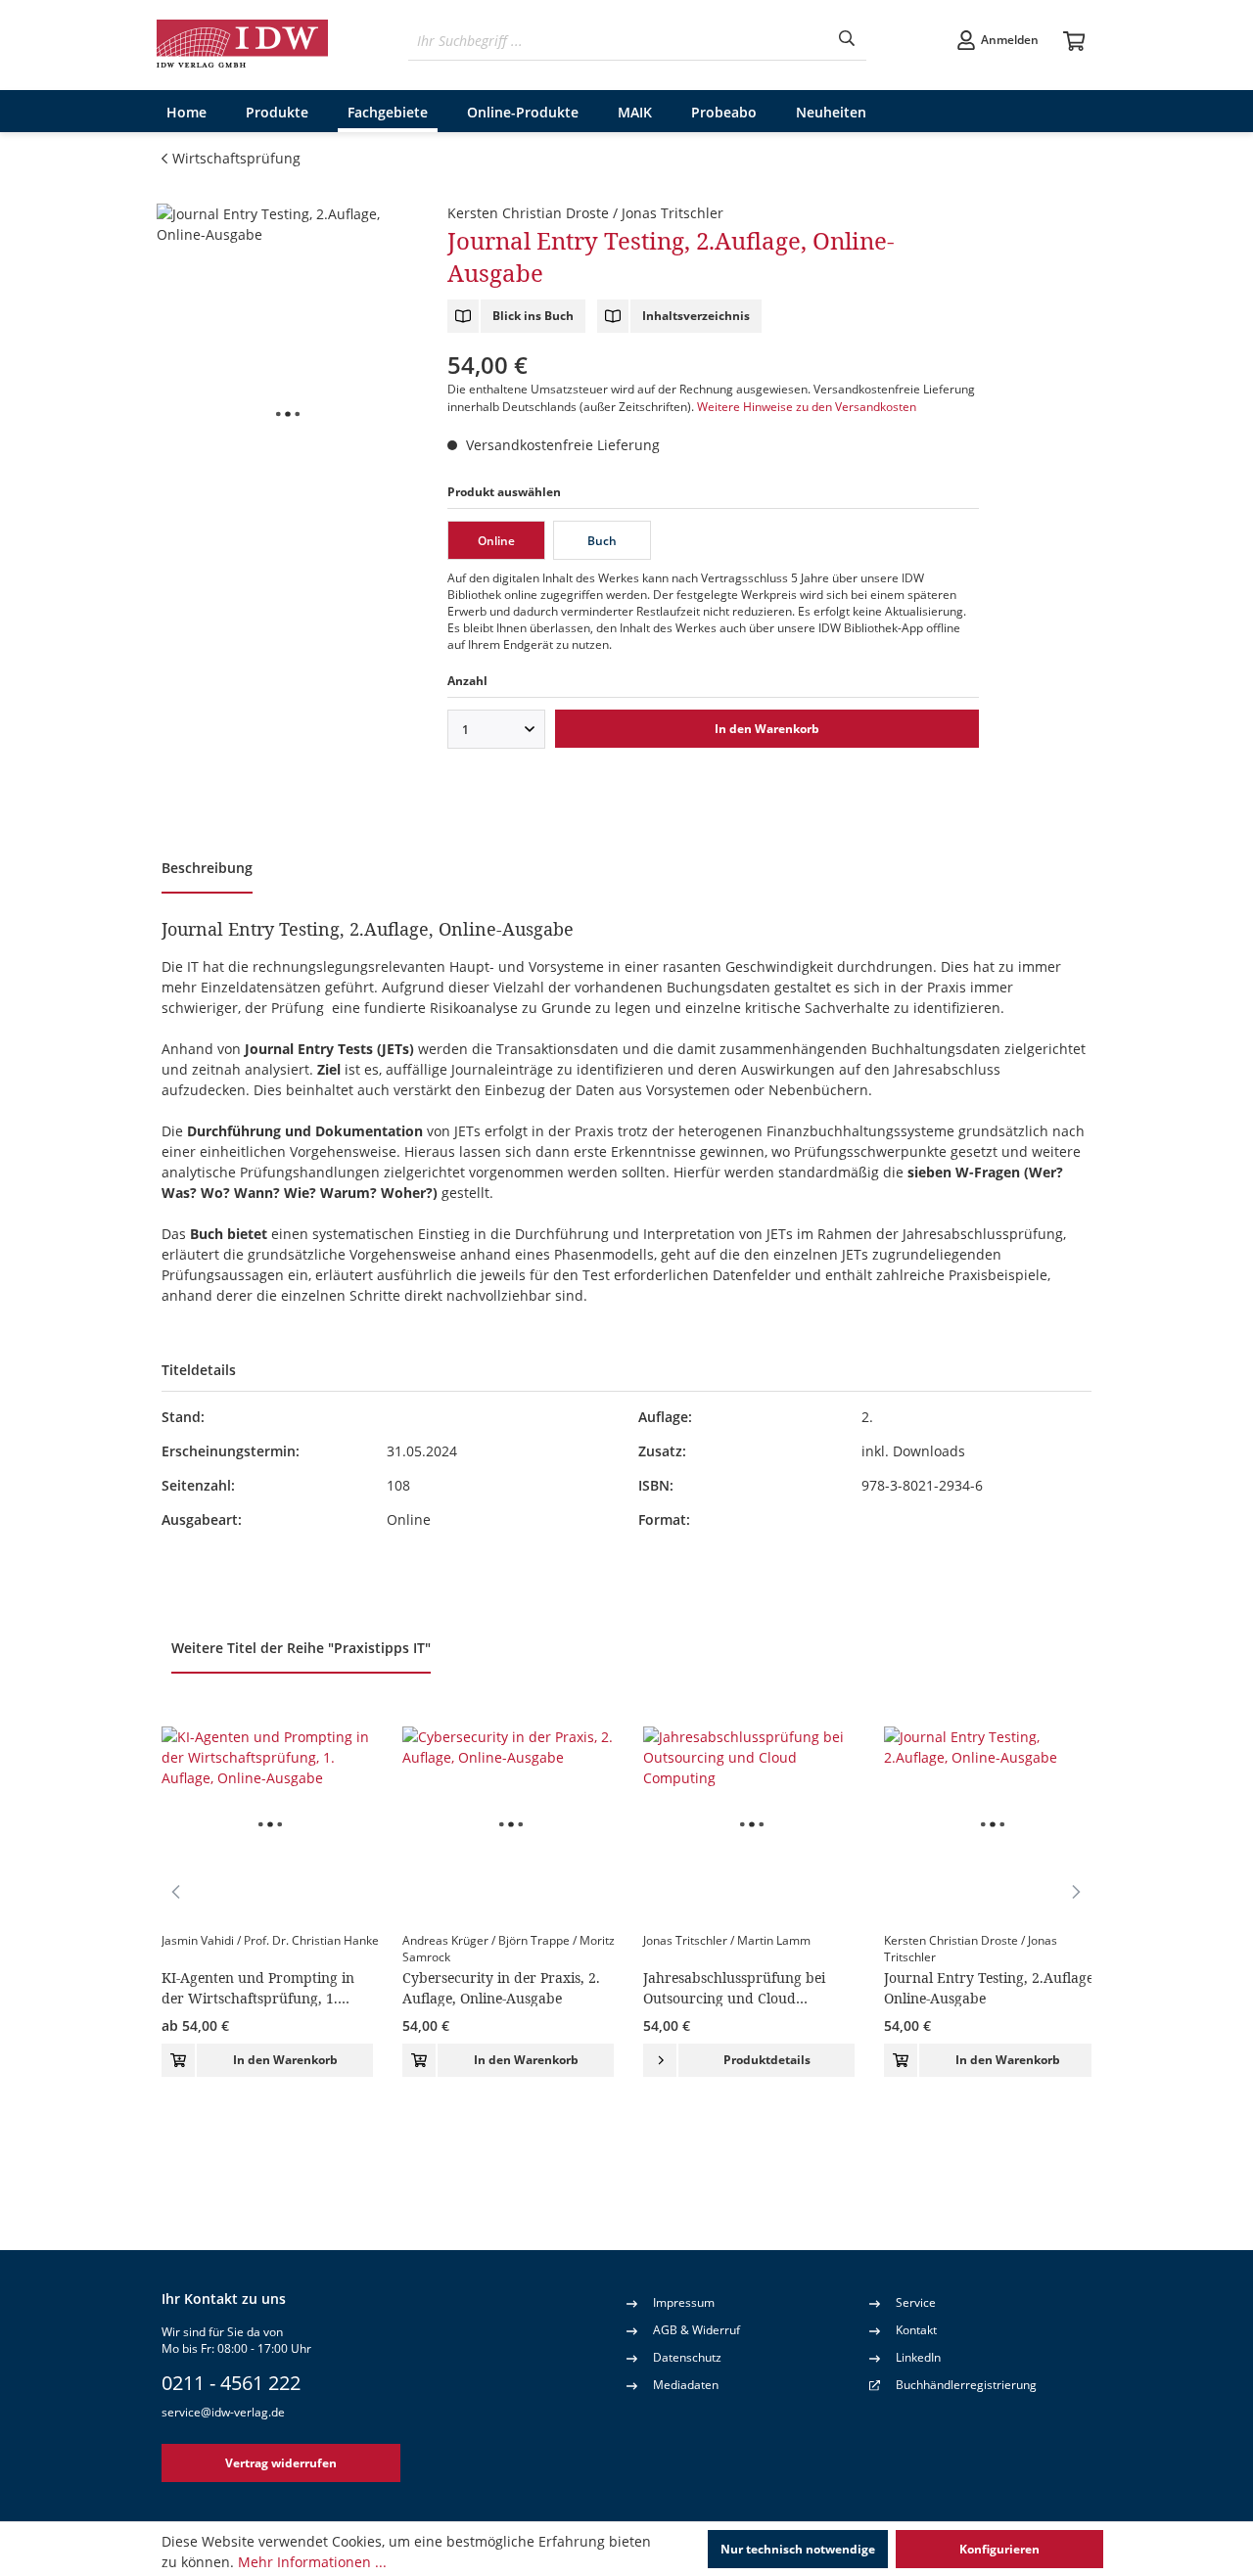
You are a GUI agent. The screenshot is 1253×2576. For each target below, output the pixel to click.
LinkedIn (918, 2357)
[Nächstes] (1077, 1891)
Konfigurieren (999, 2549)
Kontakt (916, 2330)
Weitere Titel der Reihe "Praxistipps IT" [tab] (301, 1648)
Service (916, 2302)
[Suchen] (847, 41)
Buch (602, 541)
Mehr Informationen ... (312, 2562)
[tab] (207, 870)
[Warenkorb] (1074, 42)
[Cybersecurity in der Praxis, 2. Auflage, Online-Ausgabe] (511, 1824)
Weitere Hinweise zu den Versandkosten (807, 407)
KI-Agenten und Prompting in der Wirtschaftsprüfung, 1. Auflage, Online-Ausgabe (258, 1987)
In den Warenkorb (767, 729)
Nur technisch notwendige (798, 2549)
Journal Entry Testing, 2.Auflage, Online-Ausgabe (991, 1987)
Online (496, 541)
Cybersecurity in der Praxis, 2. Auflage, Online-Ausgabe (501, 1987)
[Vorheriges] (176, 1891)
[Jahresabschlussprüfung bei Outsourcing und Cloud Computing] (752, 1824)
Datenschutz (687, 2357)
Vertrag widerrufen (281, 2463)
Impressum (684, 2302)
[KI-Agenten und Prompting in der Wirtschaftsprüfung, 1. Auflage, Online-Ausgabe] (270, 1824)
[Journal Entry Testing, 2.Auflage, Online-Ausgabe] (287, 414)
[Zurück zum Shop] (243, 45)
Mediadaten (686, 2385)
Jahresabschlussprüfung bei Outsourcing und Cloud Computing (734, 1987)
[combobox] (618, 41)
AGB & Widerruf (696, 2330)
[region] (287, 414)
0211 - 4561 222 (231, 2383)
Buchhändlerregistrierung (966, 2385)
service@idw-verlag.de (223, 2412)
